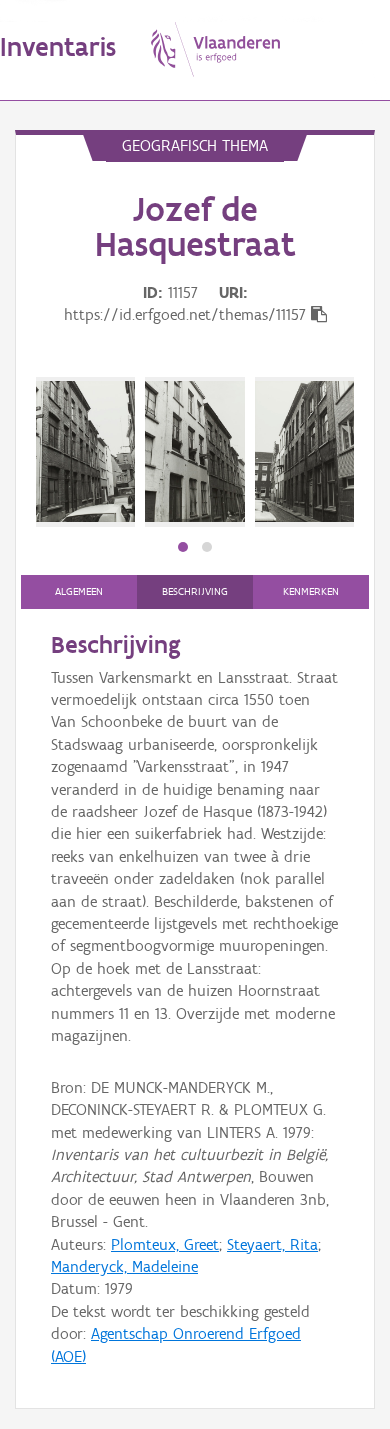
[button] (183, 547)
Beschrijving (195, 591)
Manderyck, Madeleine (124, 1266)
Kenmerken (311, 591)
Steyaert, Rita (272, 1244)
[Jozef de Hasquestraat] (85, 452)
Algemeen (79, 591)
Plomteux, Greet (165, 1244)
